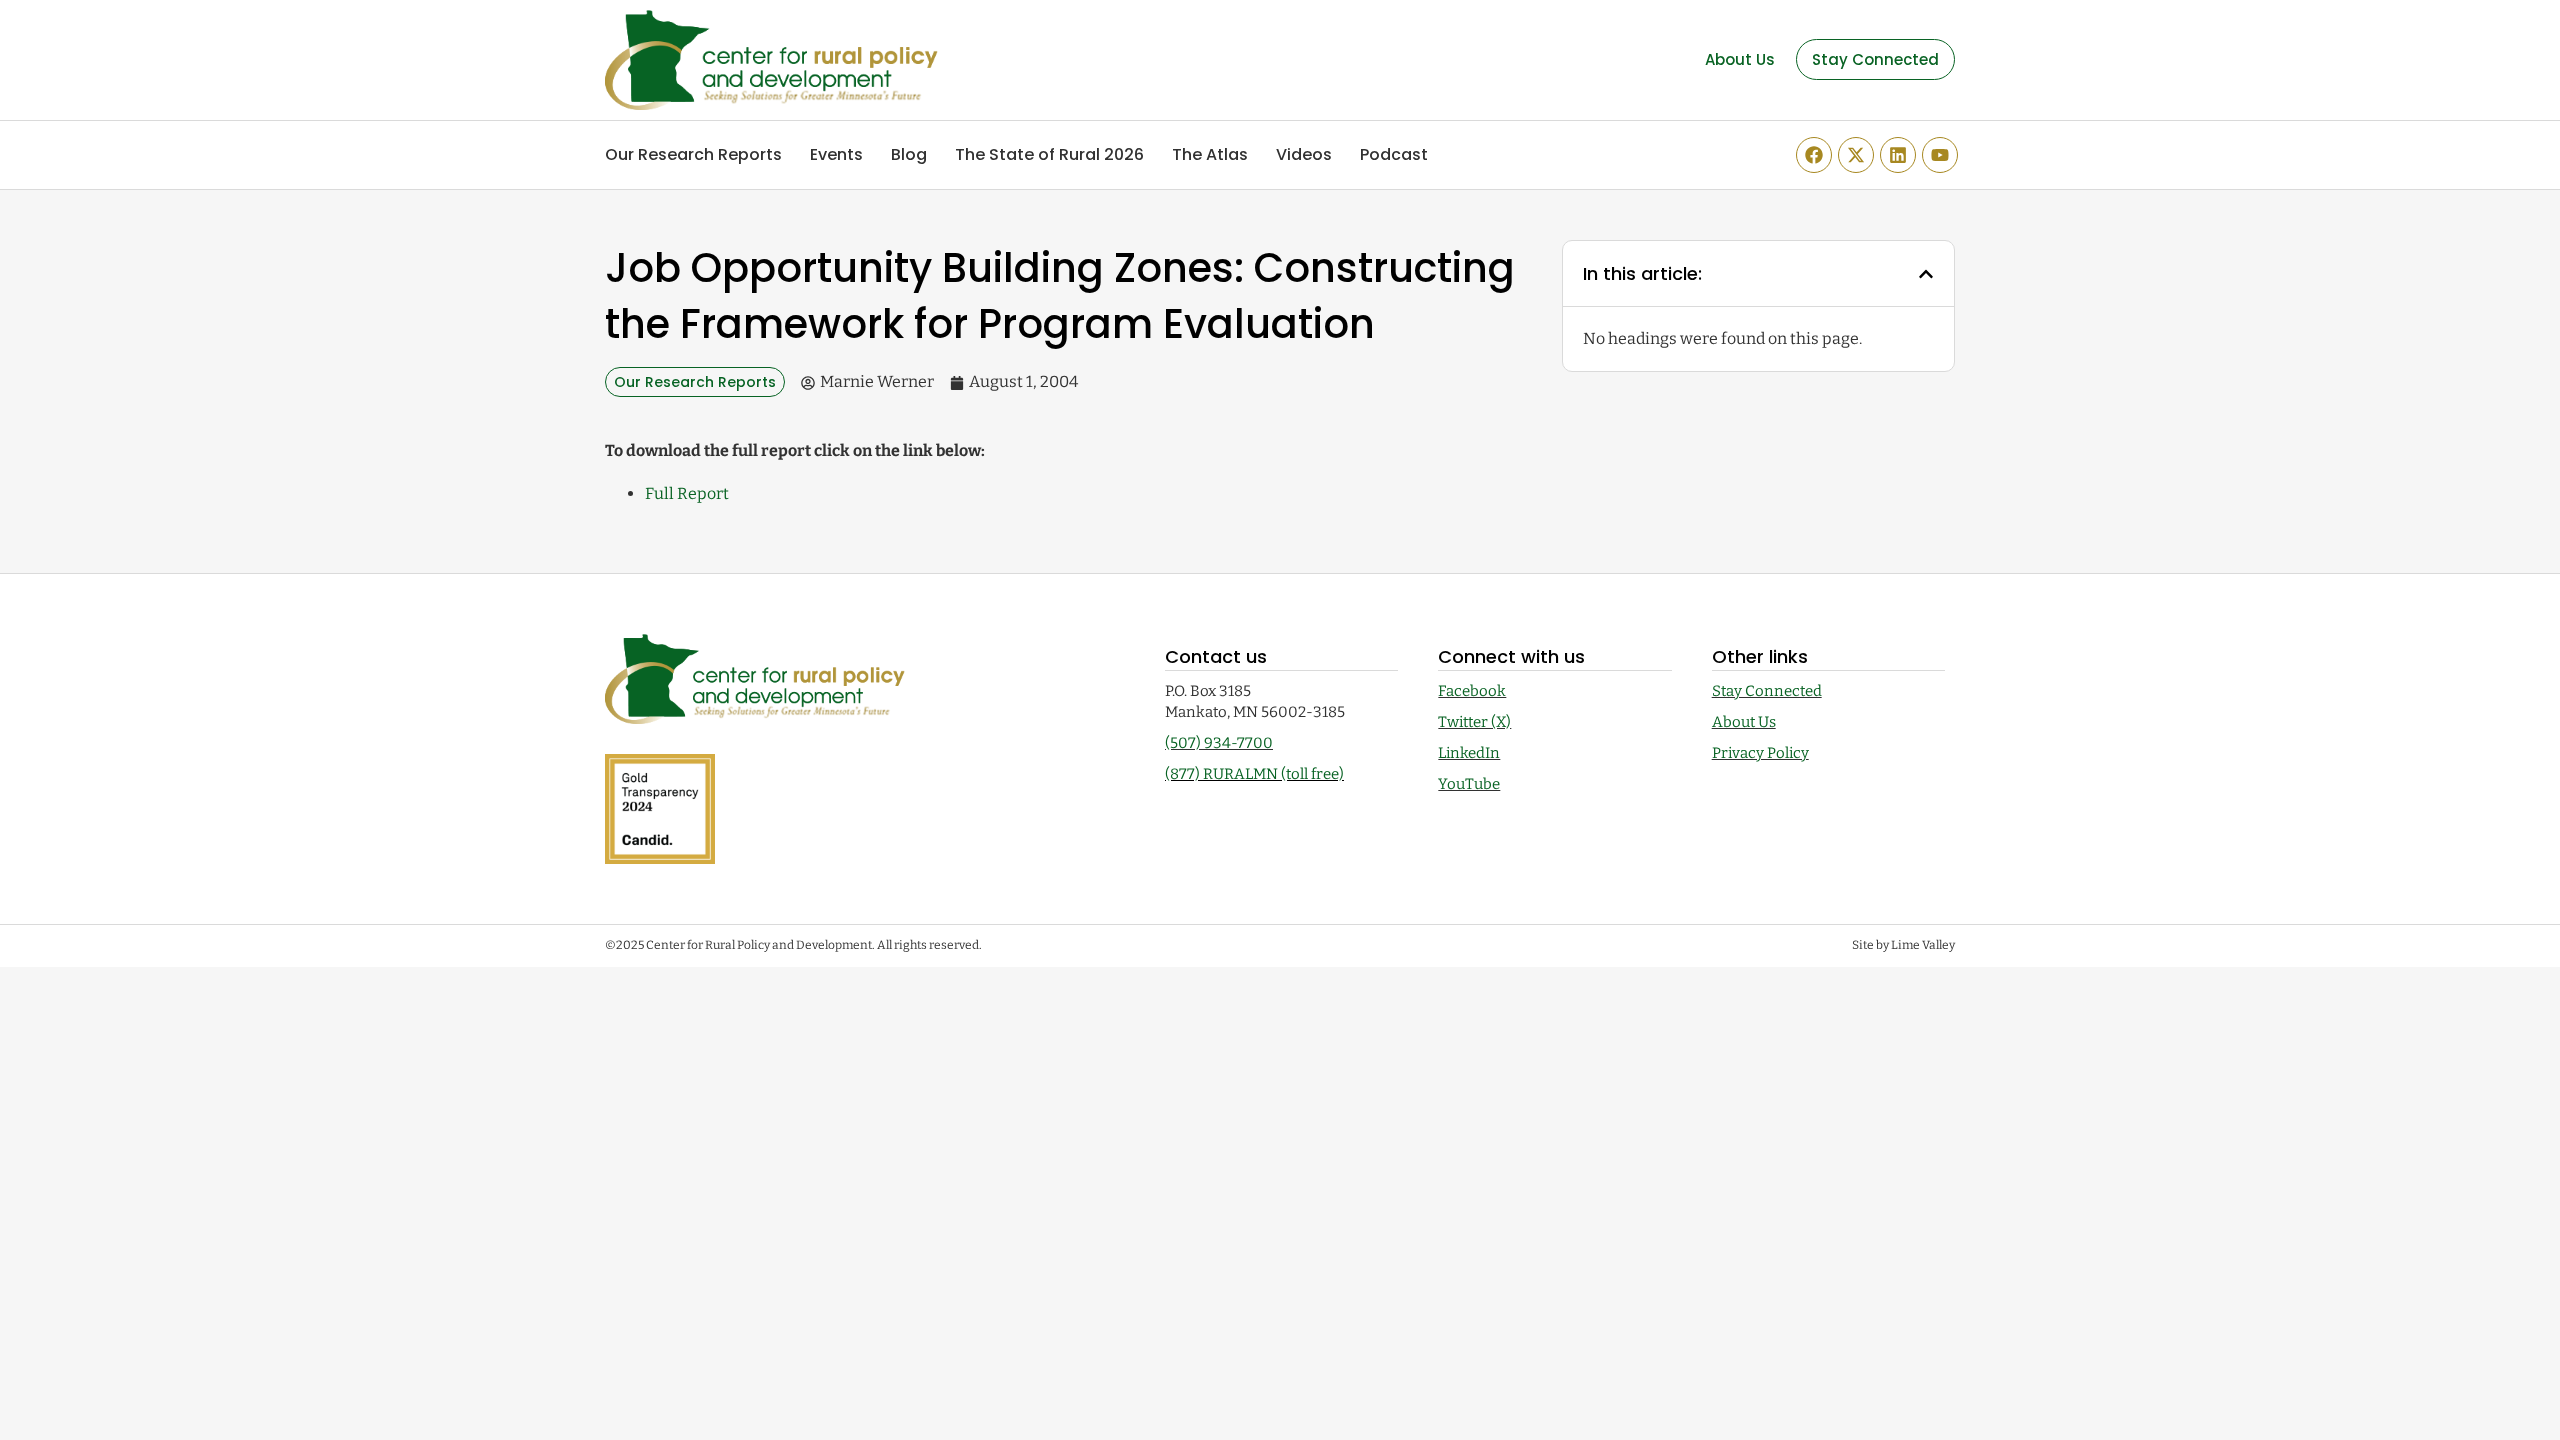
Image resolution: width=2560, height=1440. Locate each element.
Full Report (687, 493)
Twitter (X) (1474, 722)
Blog (909, 154)
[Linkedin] (1898, 155)
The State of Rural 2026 (1049, 154)
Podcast (1394, 154)
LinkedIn (1469, 753)
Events (836, 154)
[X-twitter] (1856, 155)
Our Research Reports (693, 154)
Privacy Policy (1760, 753)
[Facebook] (1814, 155)
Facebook (1472, 691)
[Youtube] (1940, 155)
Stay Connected (1767, 691)
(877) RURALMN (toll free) (1254, 774)
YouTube (1469, 784)
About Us (1744, 722)
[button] (1926, 274)
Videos (1304, 154)
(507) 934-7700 (1219, 743)
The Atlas (1210, 154)
